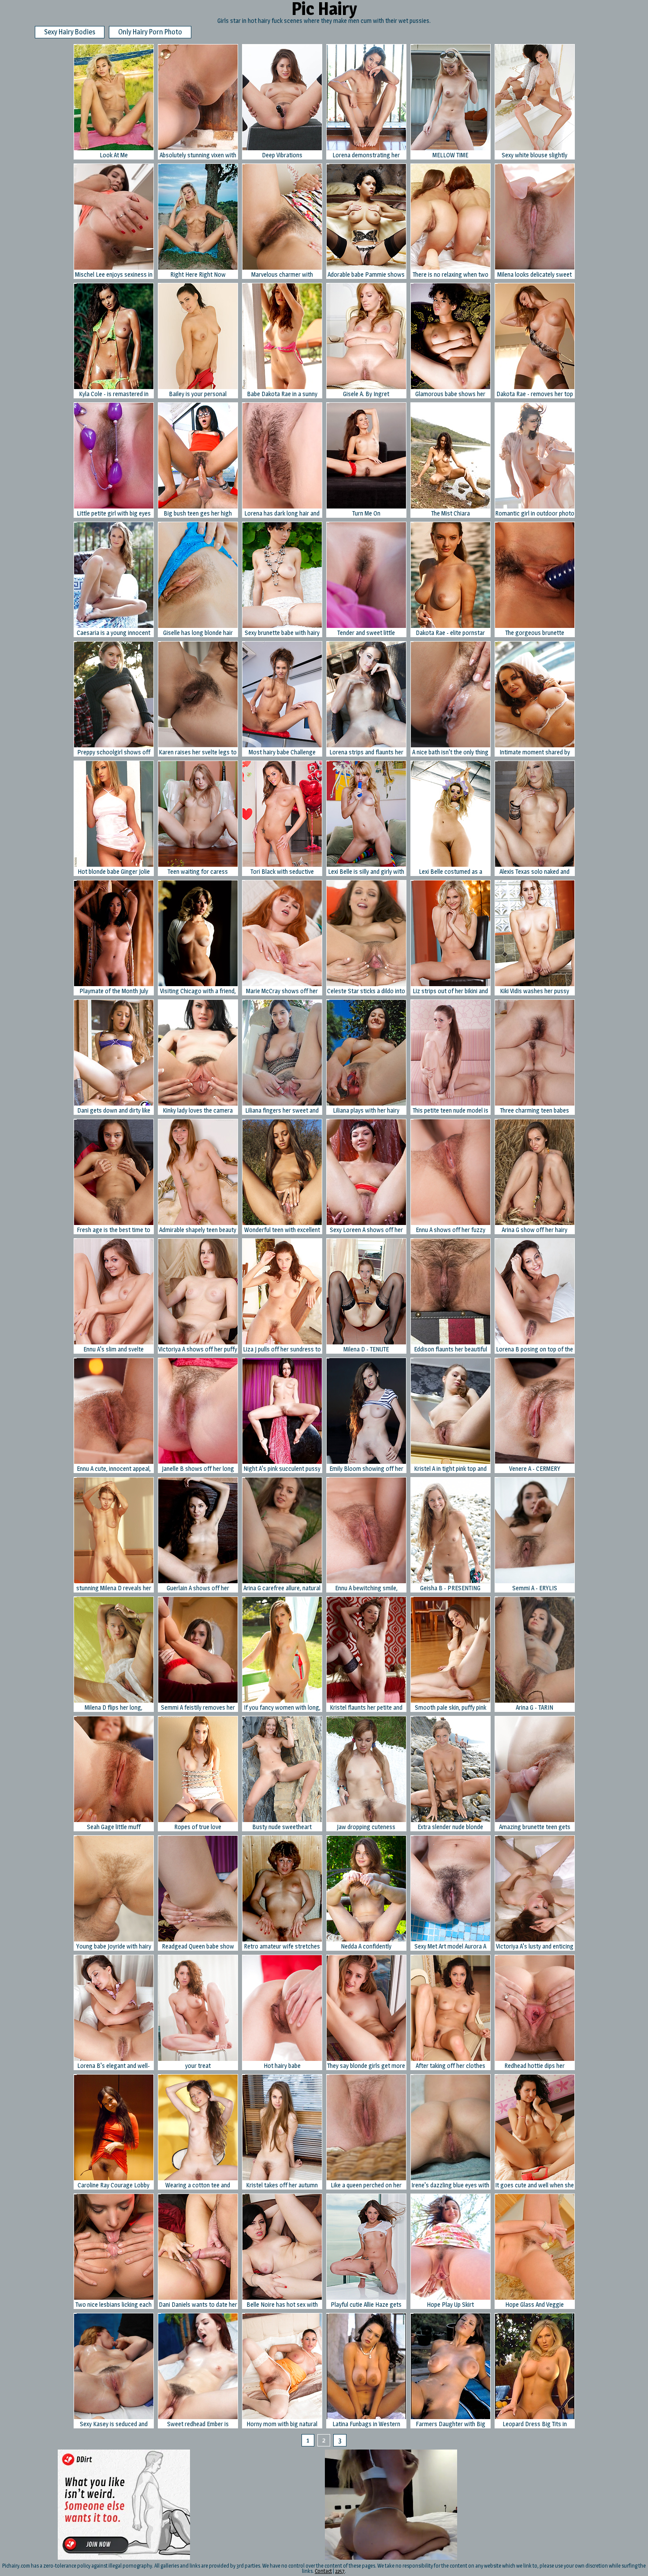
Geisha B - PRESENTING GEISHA (450, 1588)
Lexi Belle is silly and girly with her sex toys (366, 872)
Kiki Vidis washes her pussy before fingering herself (534, 991)
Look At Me (114, 155)
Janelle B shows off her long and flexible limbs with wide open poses (198, 1469)
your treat (198, 2066)
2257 (340, 2571)
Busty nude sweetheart (282, 1827)
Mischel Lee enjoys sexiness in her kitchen (114, 275)
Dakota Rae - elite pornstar (450, 633)
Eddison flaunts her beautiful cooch (451, 1349)
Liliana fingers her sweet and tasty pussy (282, 1111)
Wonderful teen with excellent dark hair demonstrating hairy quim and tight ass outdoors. (282, 1230)
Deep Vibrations (282, 155)
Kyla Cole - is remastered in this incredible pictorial (114, 394)
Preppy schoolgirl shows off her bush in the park (114, 752)
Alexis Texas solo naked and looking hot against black (534, 872)
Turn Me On (366, 513)
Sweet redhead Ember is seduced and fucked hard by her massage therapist (198, 2424)
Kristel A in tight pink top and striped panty (450, 1469)
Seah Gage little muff (114, 1827)
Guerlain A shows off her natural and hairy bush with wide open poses (198, 1588)
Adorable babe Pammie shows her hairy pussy (366, 275)
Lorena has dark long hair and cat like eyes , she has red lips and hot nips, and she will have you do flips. (282, 514)
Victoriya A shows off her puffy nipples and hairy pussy (198, 1349)
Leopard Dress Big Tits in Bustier (535, 2424)
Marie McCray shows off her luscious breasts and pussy (282, 991)
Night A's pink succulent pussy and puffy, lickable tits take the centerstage (282, 1469)
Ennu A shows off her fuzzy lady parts (451, 1230)
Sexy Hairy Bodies (70, 32)
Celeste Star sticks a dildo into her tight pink (366, 991)
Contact (323, 2571)
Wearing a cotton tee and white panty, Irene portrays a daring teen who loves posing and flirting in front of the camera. (198, 2185)
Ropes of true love (198, 1827)
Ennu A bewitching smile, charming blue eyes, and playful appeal (366, 1588)
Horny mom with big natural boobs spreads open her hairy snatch (282, 2424)
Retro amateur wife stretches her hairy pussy (282, 1947)
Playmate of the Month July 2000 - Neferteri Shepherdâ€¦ (114, 991)
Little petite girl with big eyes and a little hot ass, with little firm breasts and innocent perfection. (114, 514)
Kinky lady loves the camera (198, 1110)
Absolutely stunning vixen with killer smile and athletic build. (198, 155)
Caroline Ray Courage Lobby (114, 2185)
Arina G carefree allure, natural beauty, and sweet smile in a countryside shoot (282, 1588)
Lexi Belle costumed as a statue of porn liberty (451, 872)
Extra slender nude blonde (450, 1827)
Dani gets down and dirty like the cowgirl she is (114, 1111)
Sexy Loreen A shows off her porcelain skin (366, 1230)
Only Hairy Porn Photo (150, 32)
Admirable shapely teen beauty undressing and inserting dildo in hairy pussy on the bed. (198, 1230)
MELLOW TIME (450, 155)
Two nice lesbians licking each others (114, 2305)
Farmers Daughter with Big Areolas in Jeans (451, 2424)
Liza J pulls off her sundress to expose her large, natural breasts (282, 1349)
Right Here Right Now (198, 274)
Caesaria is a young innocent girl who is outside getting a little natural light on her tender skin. (114, 633)
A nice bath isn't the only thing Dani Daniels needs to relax (450, 752)
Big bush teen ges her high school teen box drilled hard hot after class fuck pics (198, 514)
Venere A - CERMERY (535, 1468)
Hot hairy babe (282, 2066)
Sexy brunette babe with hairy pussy (282, 633)
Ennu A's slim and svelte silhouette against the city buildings (114, 1349)
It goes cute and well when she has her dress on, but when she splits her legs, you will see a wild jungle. (535, 2185)
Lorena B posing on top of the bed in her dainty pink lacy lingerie (534, 1349)
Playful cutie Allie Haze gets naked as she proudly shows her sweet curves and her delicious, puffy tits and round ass (366, 2305)
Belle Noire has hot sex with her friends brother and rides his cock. (282, 2305)
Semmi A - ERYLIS (535, 1588)
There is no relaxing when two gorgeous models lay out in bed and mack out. (451, 275)
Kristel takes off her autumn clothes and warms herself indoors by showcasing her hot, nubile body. (282, 2185)
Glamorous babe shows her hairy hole (450, 394)
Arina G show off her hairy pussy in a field (534, 1230)
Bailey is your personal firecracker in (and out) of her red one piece (198, 394)
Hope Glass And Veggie (534, 2304)
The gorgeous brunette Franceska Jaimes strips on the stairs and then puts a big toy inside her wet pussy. (534, 633)
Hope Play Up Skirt (450, 2304)
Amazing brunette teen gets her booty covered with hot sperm (535, 1827)
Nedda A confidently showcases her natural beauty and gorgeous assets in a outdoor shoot (366, 1947)
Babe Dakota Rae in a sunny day (282, 394)
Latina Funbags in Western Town (366, 2424)
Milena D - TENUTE (366, 1349)
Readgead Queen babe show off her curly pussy (198, 1947)
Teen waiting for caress (198, 871)
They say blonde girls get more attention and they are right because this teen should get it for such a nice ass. (366, 2066)
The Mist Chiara (451, 513)
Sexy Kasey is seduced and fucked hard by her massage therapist (114, 2424)
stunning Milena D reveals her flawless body (114, 1588)
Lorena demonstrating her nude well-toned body (366, 155)
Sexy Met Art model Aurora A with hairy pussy (450, 1947)
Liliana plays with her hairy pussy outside (366, 1111)
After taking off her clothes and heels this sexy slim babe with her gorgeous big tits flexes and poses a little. (450, 2066)
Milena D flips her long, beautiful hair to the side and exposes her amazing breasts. (114, 1708)
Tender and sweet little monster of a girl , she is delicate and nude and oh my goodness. (366, 633)
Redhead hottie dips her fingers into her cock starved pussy (535, 2066)
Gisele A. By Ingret (366, 394)
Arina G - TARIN (534, 1707)
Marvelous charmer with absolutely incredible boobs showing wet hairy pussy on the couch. (282, 275)
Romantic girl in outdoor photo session (535, 514)
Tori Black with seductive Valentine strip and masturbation (282, 872)
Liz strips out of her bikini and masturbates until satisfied (450, 991)
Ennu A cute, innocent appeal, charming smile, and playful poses (114, 1469)
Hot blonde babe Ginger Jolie (114, 871)
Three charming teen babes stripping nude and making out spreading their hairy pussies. (534, 1111)
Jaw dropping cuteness (366, 1827)
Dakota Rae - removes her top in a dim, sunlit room (535, 394)
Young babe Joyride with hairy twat (114, 1947)
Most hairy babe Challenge (282, 752)
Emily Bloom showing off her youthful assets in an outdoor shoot (366, 1469)
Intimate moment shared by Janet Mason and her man (535, 752)
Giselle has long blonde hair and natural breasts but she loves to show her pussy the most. (198, 633)
